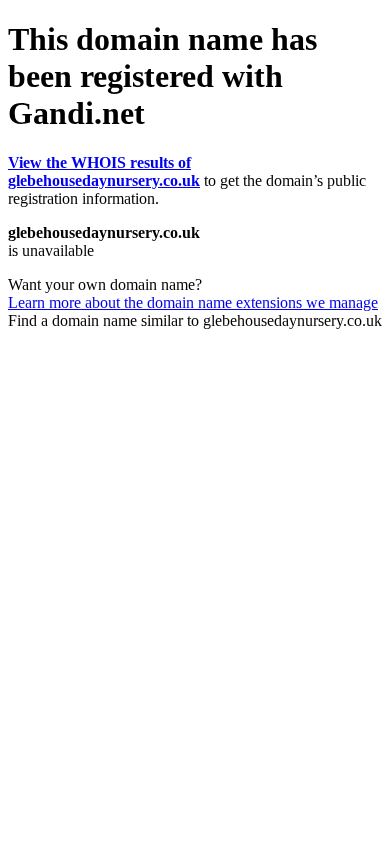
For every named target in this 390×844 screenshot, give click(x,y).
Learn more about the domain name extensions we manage (193, 302)
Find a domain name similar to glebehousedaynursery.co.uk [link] (195, 320)
